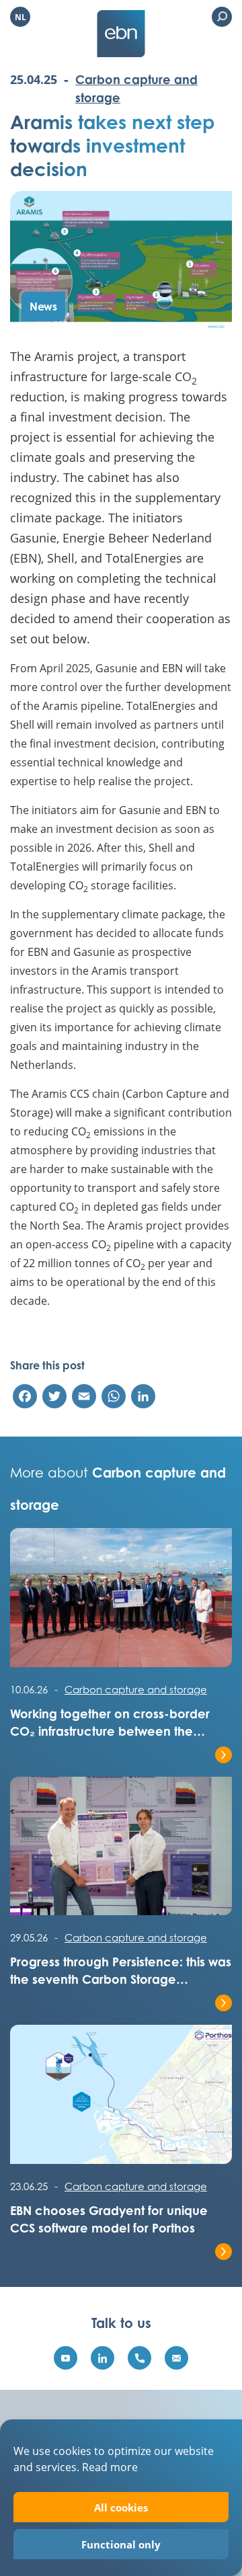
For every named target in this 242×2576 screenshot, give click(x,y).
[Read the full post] (121, 1604)
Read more (110, 2467)
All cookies (121, 2507)
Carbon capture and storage (136, 1689)
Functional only (121, 2544)
